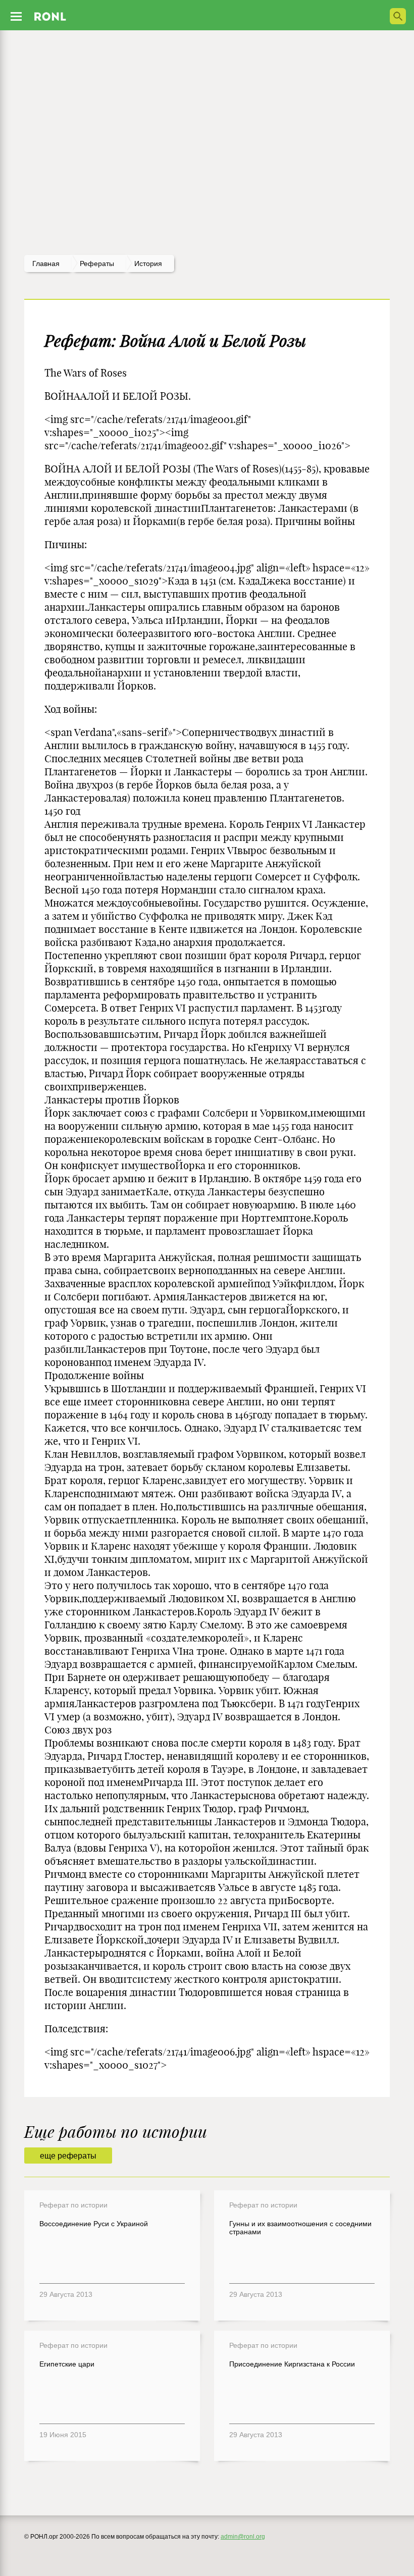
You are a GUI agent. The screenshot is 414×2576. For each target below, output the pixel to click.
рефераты (97, 264)
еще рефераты (68, 2156)
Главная (46, 264)
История (148, 264)
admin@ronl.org (243, 2537)
